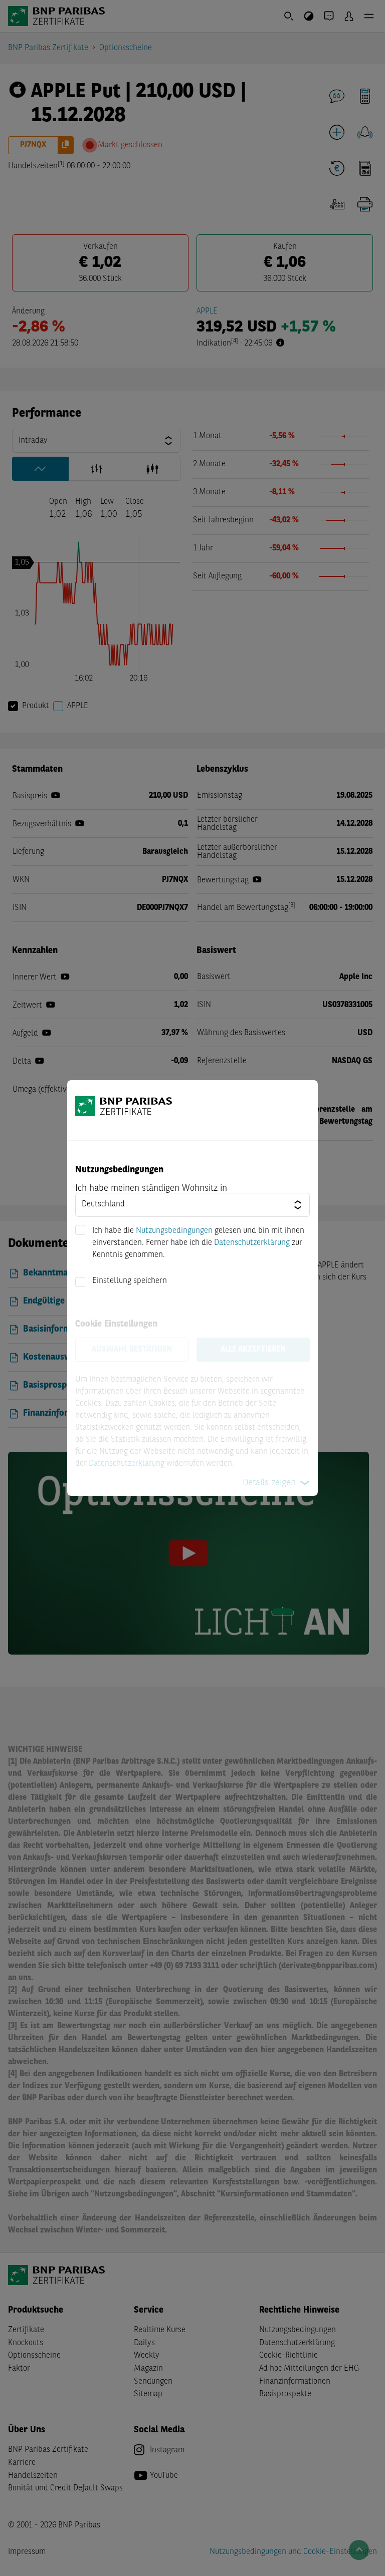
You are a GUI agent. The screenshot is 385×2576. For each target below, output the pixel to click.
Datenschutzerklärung (252, 1243)
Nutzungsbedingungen (174, 1231)
